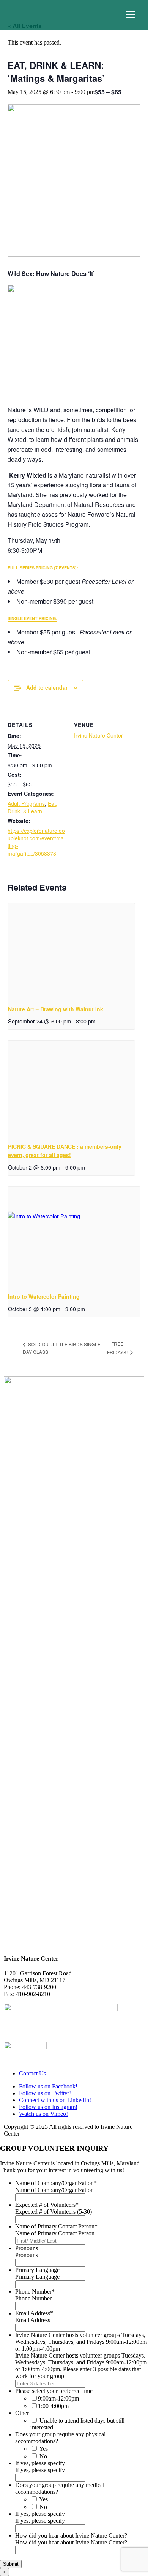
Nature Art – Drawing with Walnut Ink (56, 1009)
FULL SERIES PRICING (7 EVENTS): (43, 568)
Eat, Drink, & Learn (32, 807)
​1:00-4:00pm (53, 2406)
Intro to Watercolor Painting (44, 1296)
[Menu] (130, 15)
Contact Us (32, 2073)
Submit (11, 2564)
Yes (43, 2449)
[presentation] (71, 951)
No (43, 2456)
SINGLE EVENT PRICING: (32, 618)
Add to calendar (47, 687)
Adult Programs (26, 803)
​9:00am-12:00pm (58, 2398)
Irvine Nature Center (98, 735)
